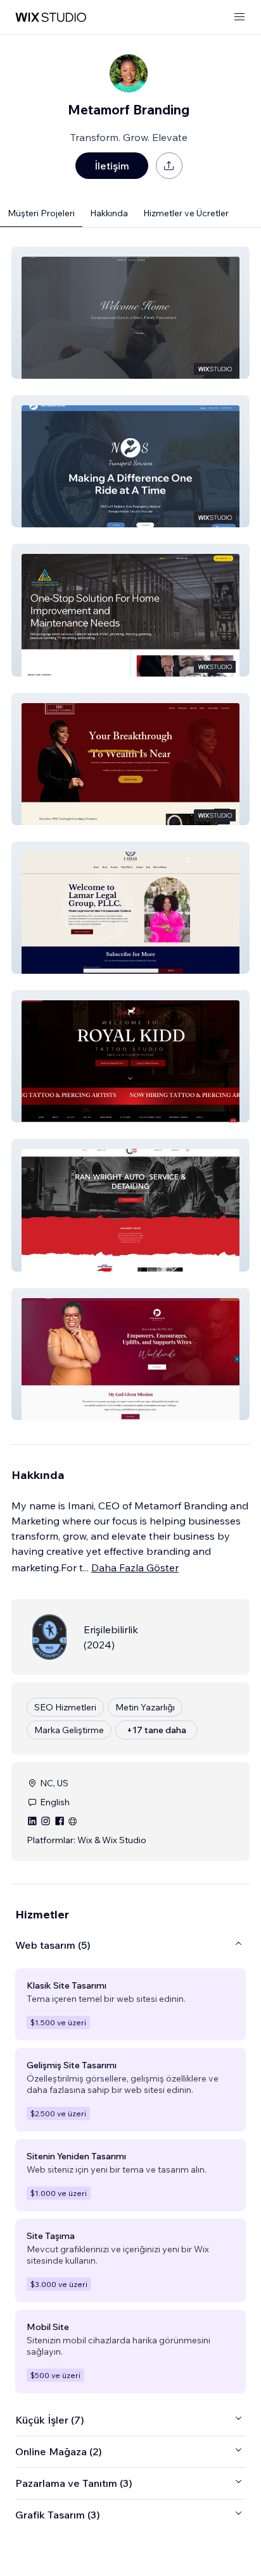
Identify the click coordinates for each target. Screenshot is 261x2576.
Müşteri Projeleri (41, 213)
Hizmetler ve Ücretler (186, 213)
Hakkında (109, 213)
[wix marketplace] (51, 17)
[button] (130, 313)
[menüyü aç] (239, 17)
